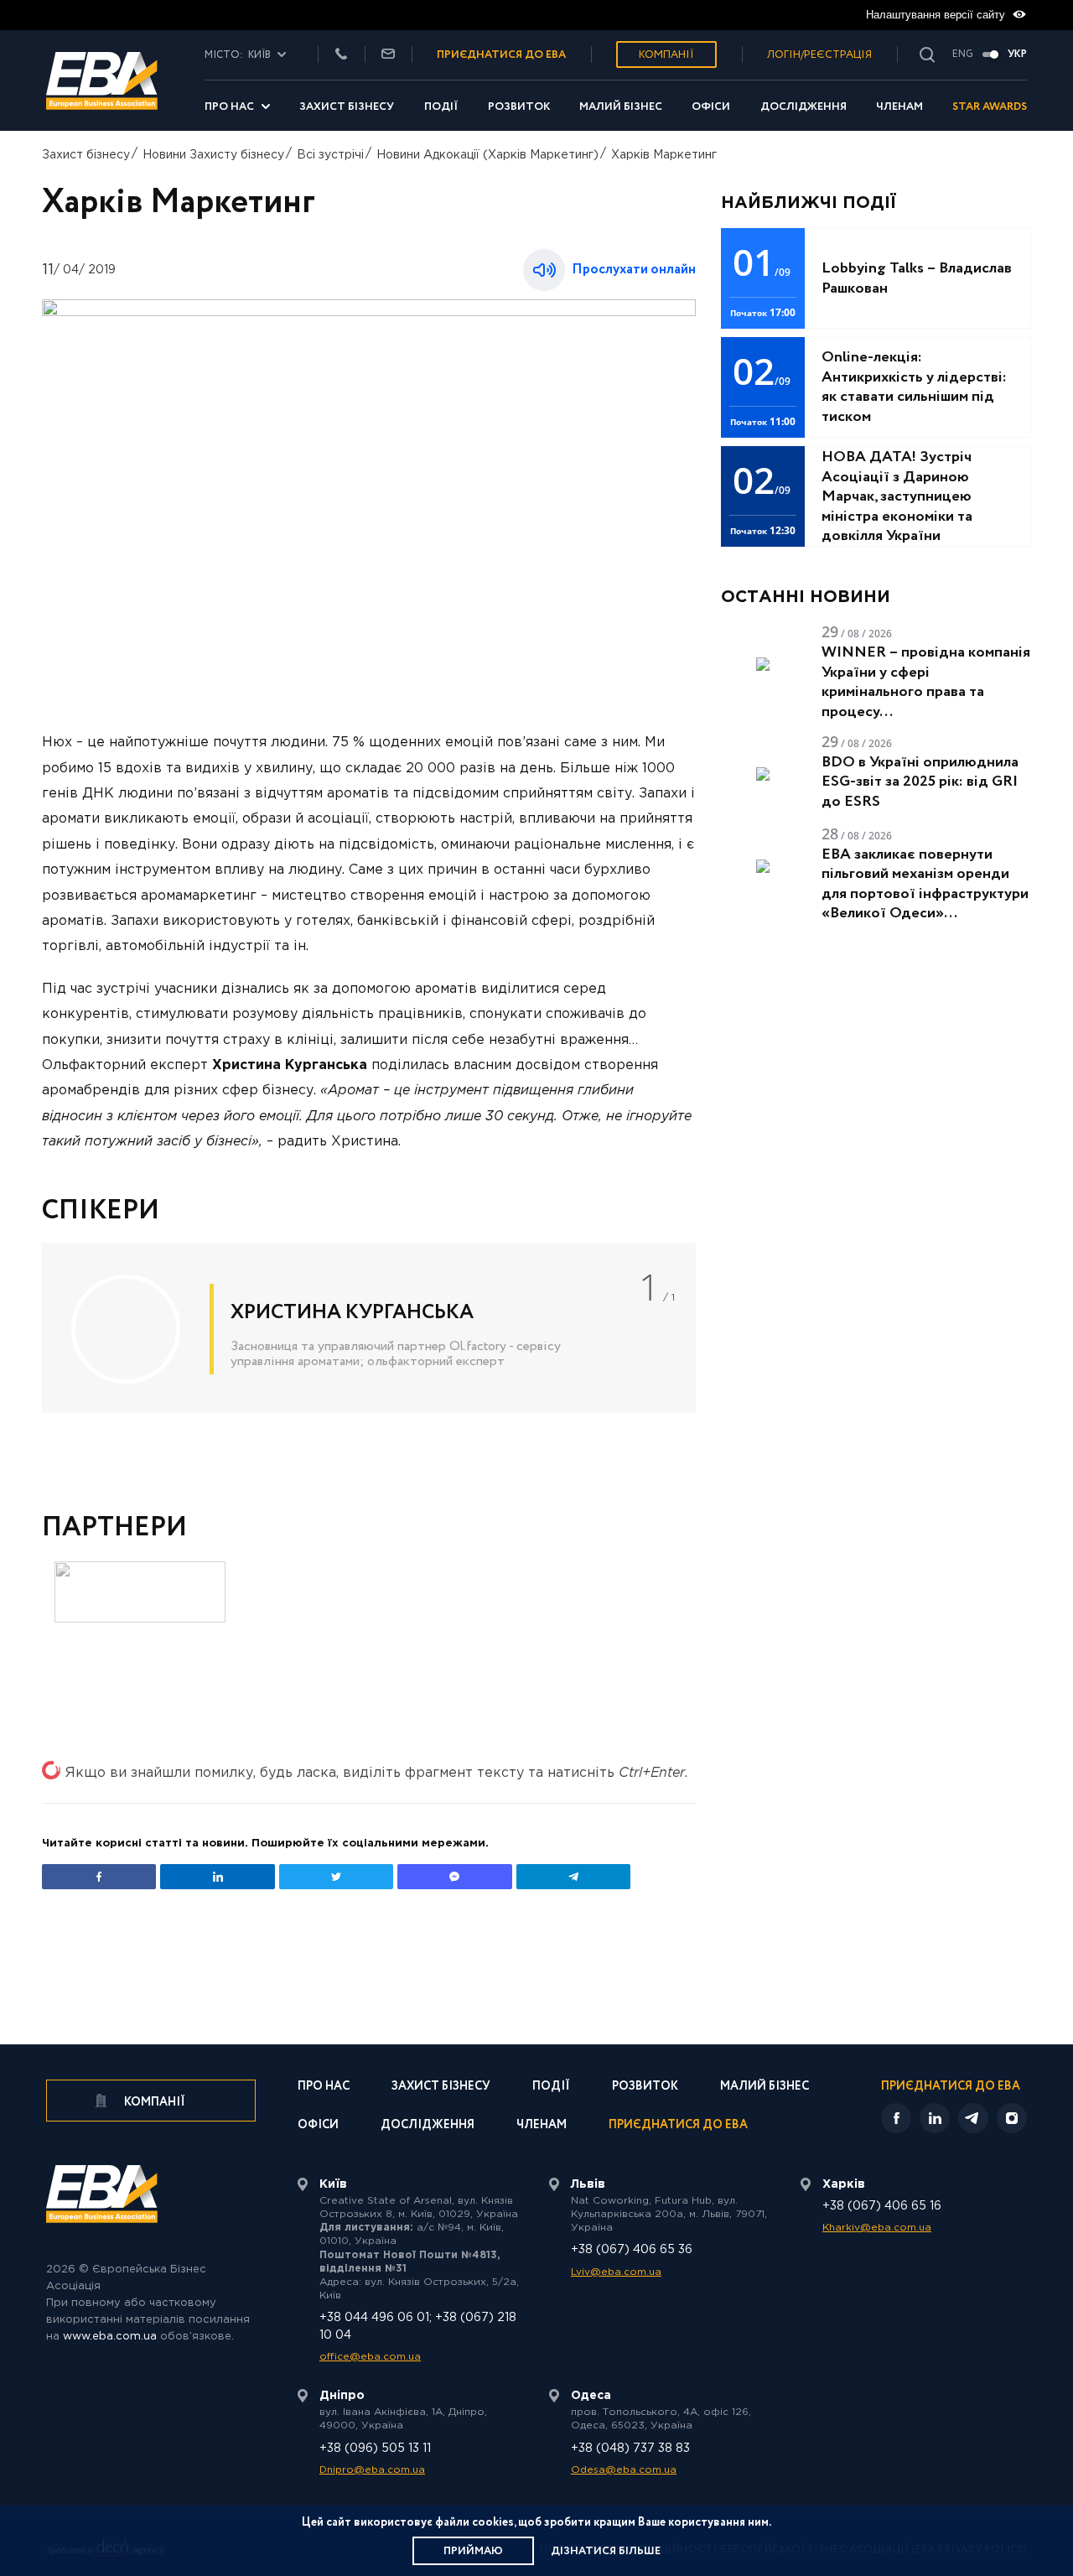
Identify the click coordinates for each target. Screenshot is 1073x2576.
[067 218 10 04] (341, 55)
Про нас (229, 107)
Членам (899, 107)
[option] (369, 1328)
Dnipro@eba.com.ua (372, 2470)
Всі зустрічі (330, 155)
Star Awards (990, 107)
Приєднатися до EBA (678, 2126)
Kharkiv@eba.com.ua (877, 2228)
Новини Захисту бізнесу (213, 155)
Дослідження (803, 107)
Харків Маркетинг (664, 155)
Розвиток (519, 107)
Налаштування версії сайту (937, 15)
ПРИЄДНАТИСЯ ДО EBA (501, 55)
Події (441, 107)
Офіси (711, 107)
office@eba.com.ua (370, 2357)
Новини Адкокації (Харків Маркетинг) (487, 155)
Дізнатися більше (606, 2551)
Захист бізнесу (347, 107)
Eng (963, 55)
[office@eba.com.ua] (388, 55)
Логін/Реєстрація (819, 55)
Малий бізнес (621, 107)
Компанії (666, 55)
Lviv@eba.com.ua (616, 2272)
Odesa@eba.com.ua (624, 2470)
